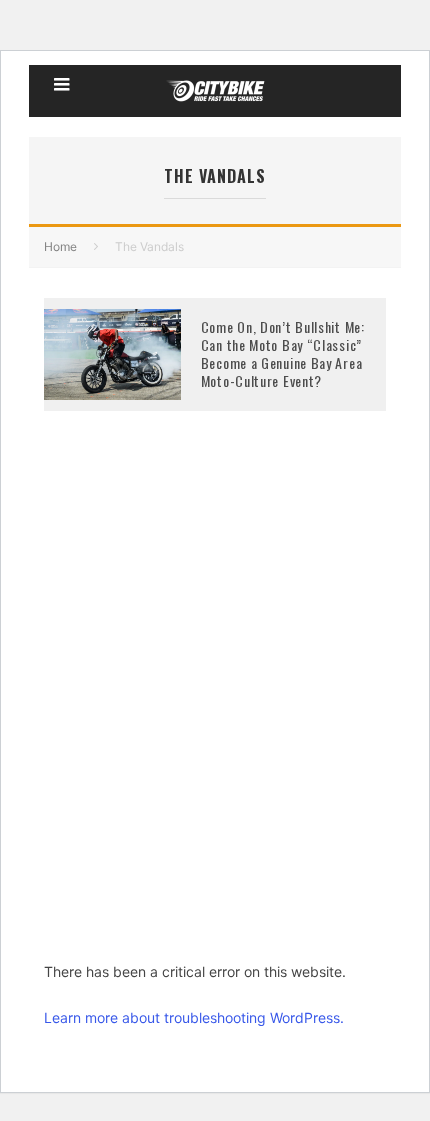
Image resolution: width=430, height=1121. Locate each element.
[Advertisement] (215, 716)
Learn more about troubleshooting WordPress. (194, 1017)
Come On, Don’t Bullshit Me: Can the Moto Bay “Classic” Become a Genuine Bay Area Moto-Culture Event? (283, 354)
